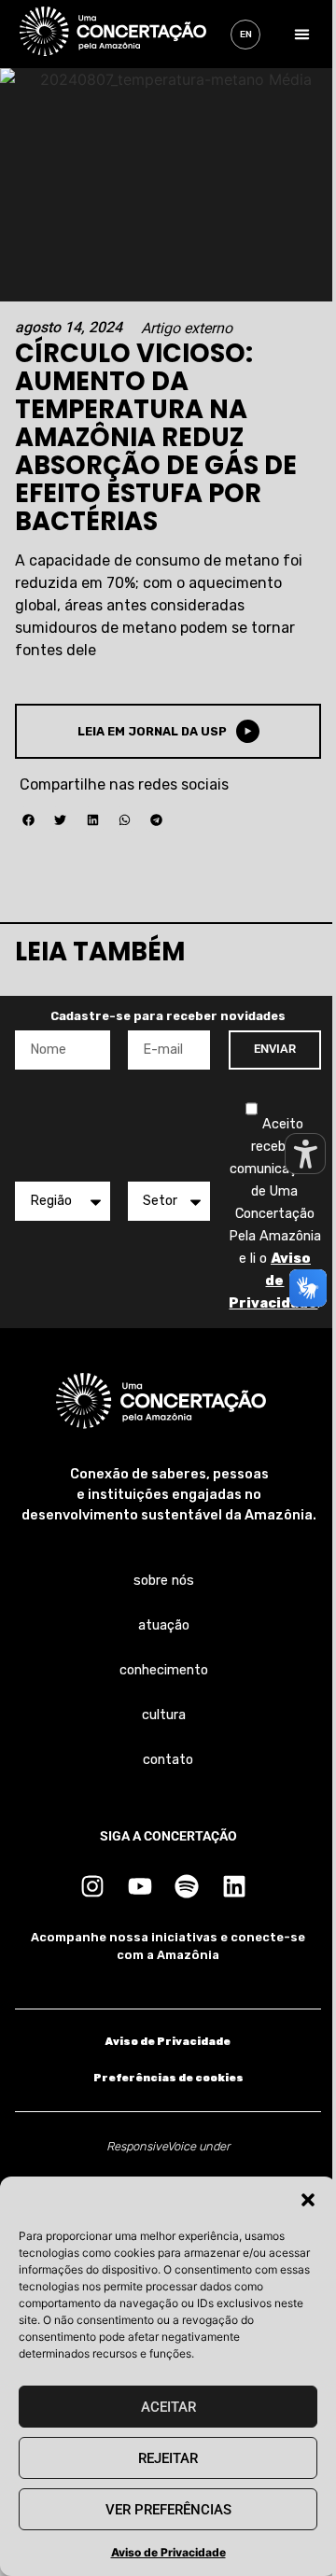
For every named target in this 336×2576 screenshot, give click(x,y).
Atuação (164, 1625)
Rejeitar (168, 2458)
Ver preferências (168, 2510)
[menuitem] (245, 35)
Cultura (164, 1715)
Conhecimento (164, 1670)
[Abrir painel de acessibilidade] (305, 1154)
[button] (308, 2200)
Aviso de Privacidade (168, 2552)
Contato (168, 1760)
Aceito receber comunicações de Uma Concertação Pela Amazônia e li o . (275, 1214)
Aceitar (168, 2407)
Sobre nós (164, 1581)
